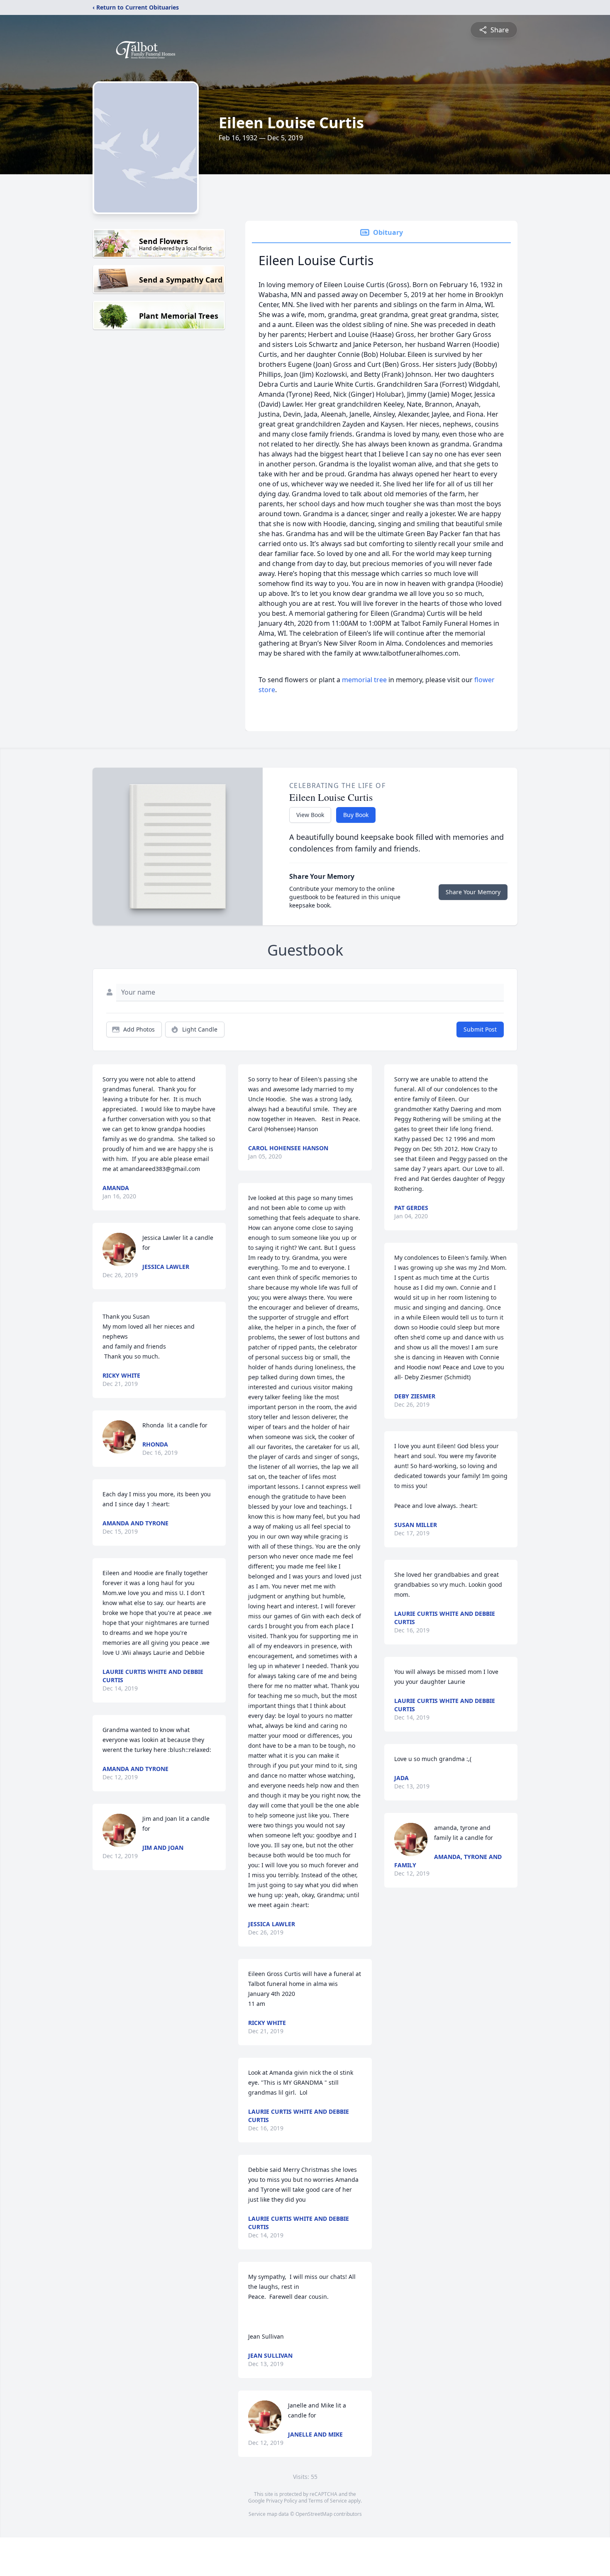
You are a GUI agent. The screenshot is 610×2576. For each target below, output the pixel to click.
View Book (310, 815)
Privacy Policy (282, 2501)
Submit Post (480, 1029)
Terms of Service (328, 2501)
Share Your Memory (473, 892)
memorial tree (364, 680)
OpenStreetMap (314, 2514)
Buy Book (356, 815)
